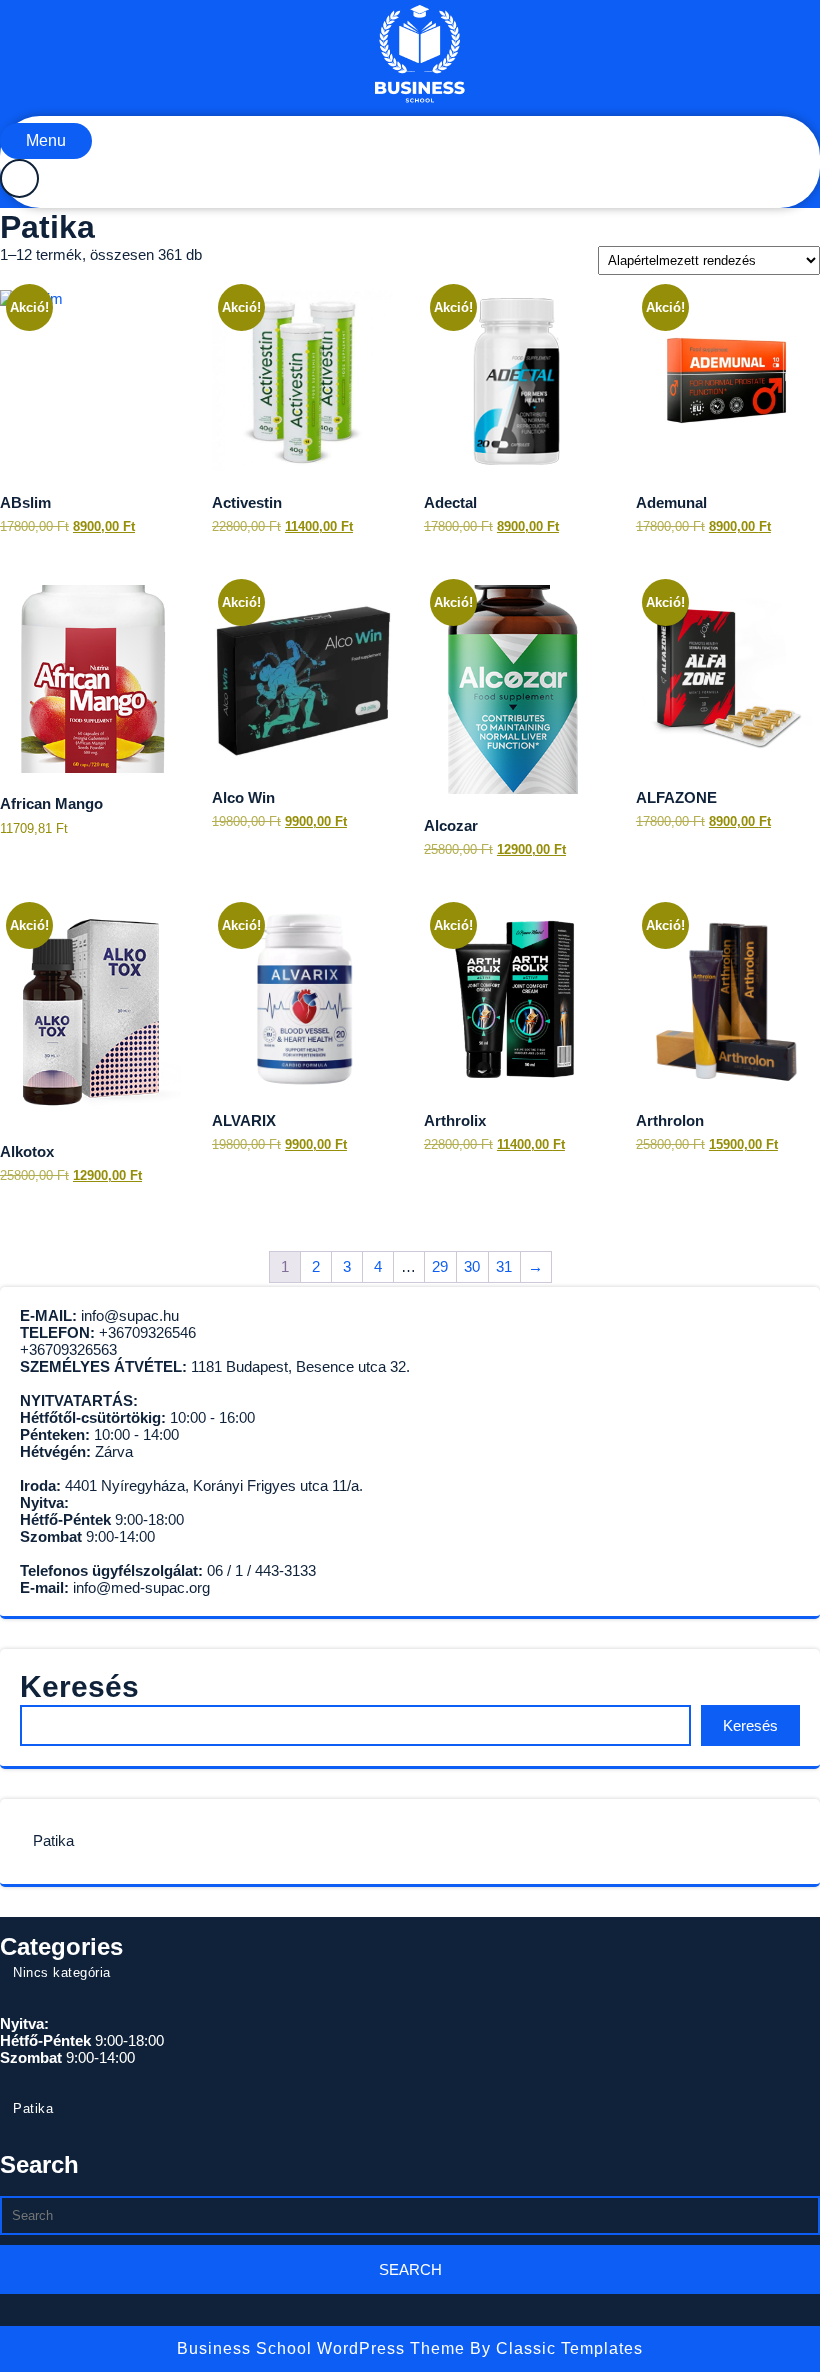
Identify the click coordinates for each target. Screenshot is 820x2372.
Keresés (79, 1686)
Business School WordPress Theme (323, 2348)
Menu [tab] (46, 140)
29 (440, 1266)
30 (472, 1266)
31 (504, 1266)
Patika (53, 1840)
